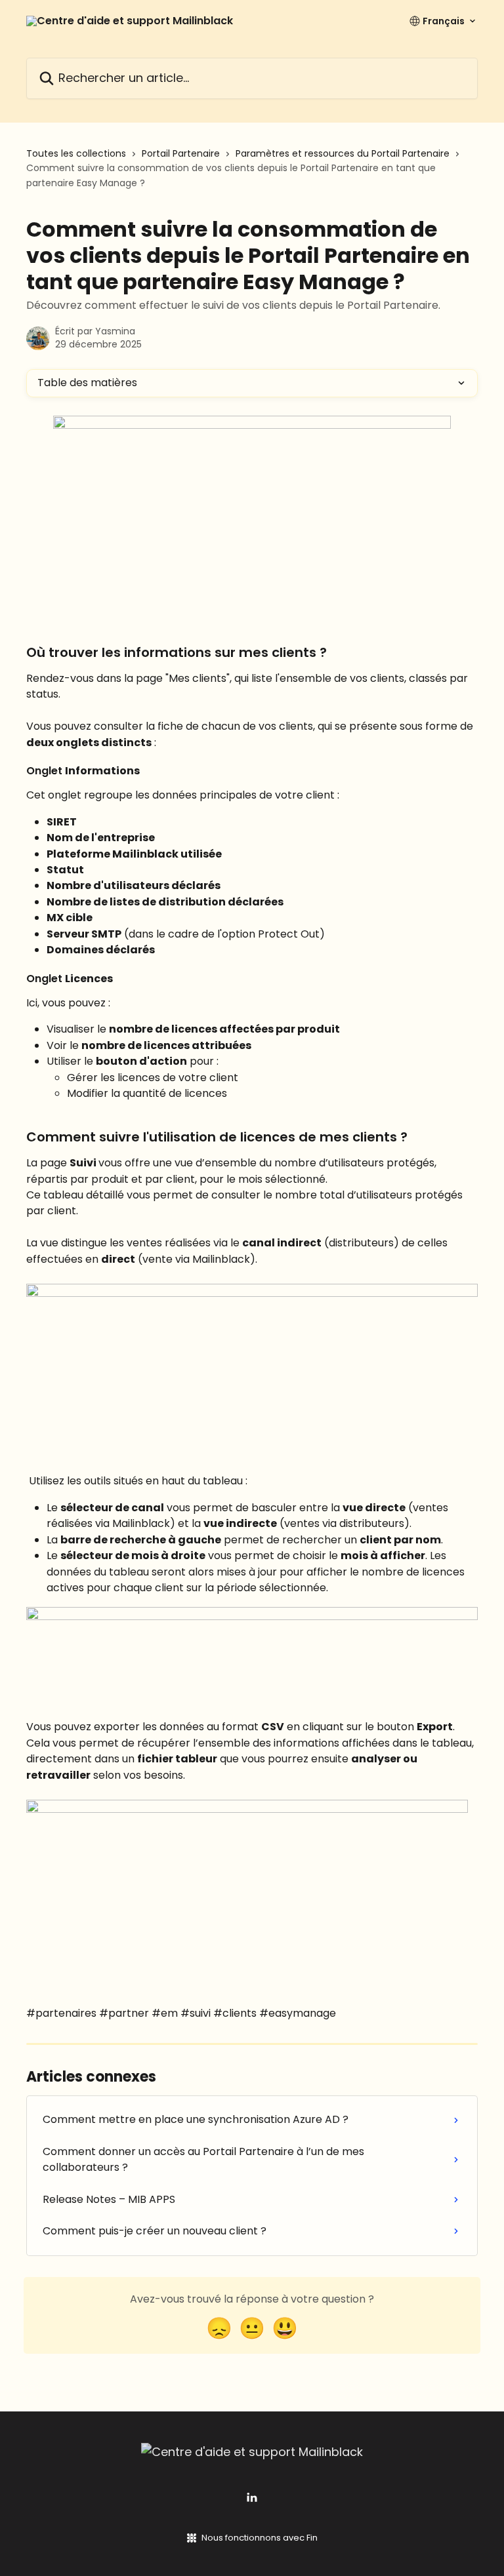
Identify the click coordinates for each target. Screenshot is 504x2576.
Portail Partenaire (181, 153)
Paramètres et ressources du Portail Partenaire (343, 153)
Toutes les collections (76, 153)
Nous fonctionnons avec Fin (260, 2538)
